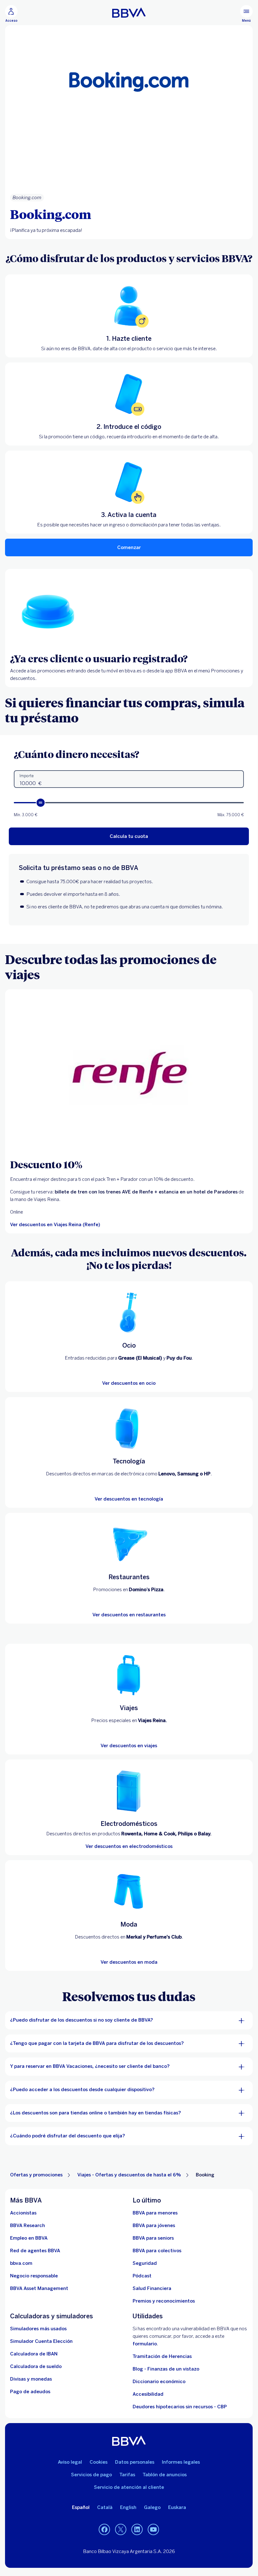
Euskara (177, 2507)
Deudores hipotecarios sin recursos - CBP (180, 2407)
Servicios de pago (91, 2475)
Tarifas (127, 2475)
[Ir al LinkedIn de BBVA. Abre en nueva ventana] (137, 2530)
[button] (11, 14)
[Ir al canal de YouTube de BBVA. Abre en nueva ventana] (153, 2530)
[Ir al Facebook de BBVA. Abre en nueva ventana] (104, 2530)
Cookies (99, 2462)
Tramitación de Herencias (162, 2356)
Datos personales (135, 2462)
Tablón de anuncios (165, 2475)
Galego (152, 2507)
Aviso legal (70, 2462)
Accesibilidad (148, 2394)
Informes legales (181, 2462)
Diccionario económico (159, 2382)
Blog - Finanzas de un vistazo (166, 2369)
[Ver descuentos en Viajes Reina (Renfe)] (129, 1074)
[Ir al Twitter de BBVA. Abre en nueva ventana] (121, 2530)
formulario (145, 2344)
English (128, 2507)
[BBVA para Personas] (129, 13)
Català (105, 2507)
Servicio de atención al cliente (129, 2487)
